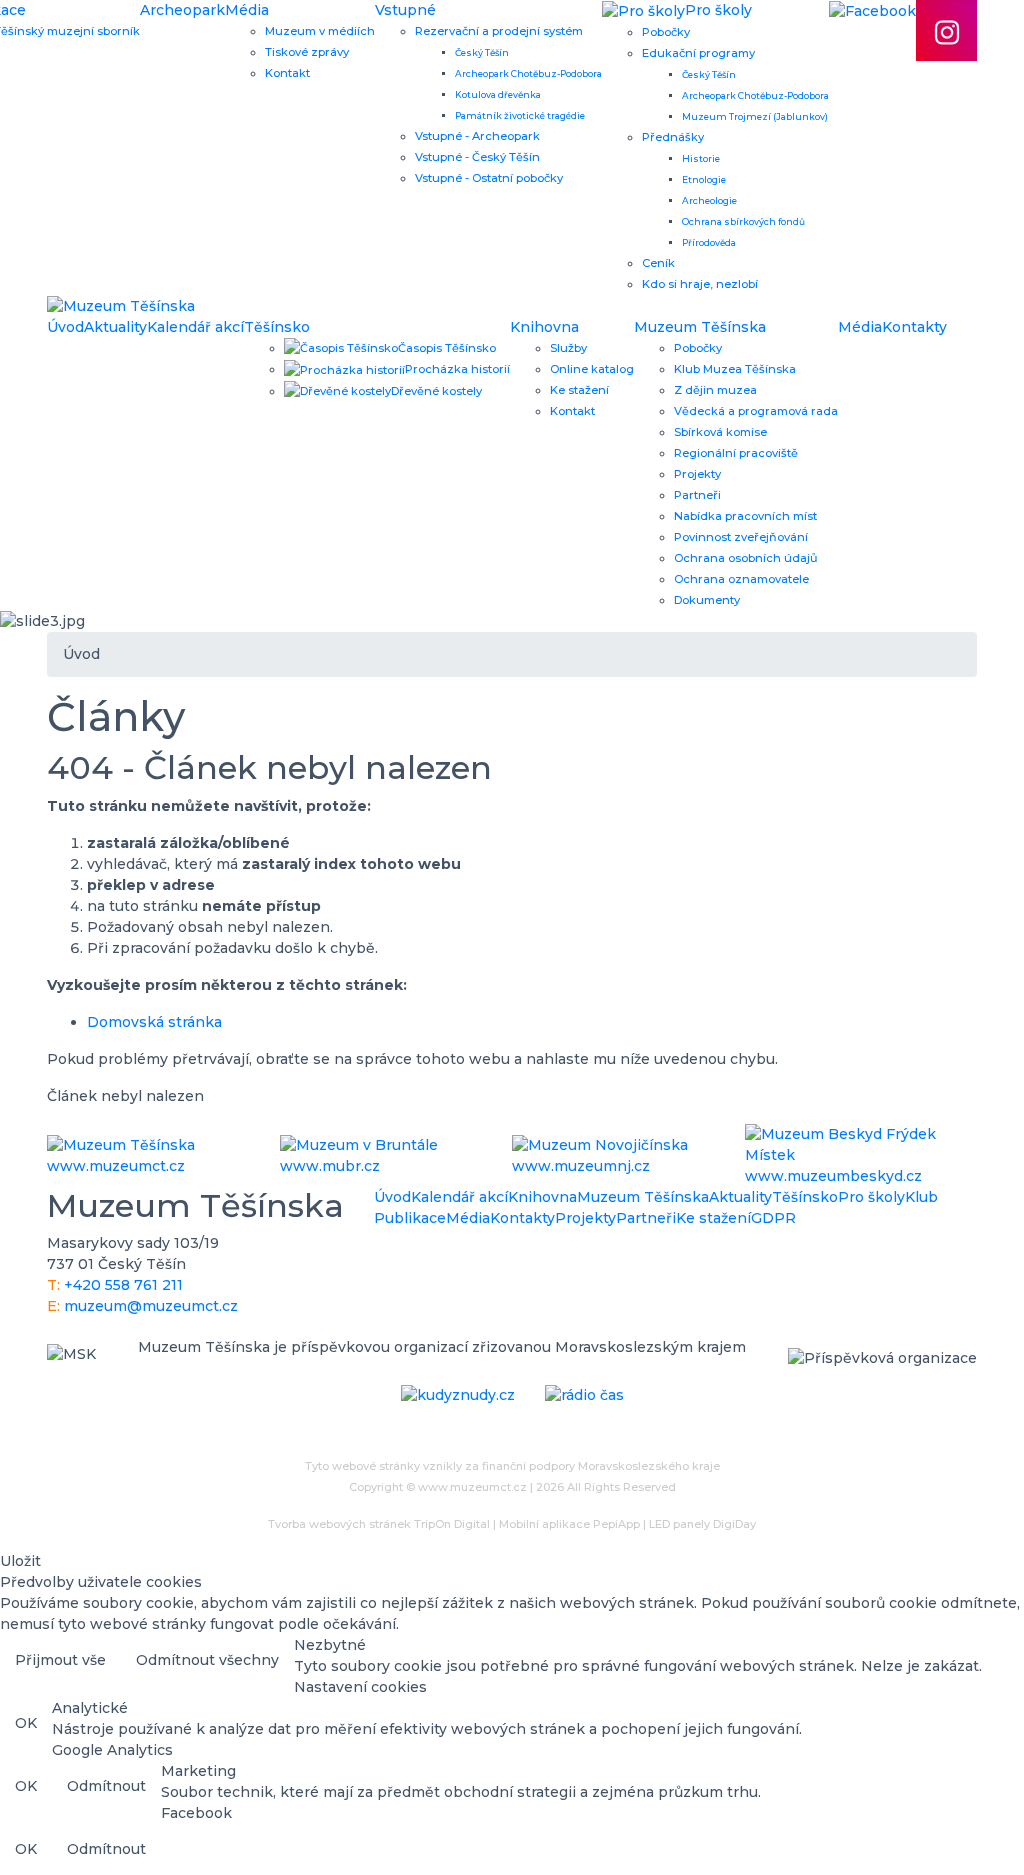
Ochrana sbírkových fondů (743, 221)
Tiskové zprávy (307, 52)
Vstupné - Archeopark (477, 136)
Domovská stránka (154, 1022)
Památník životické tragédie (520, 115)
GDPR (773, 1218)
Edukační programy (698, 53)
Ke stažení (579, 390)
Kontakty (914, 327)
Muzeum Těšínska (700, 327)
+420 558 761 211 (123, 1285)
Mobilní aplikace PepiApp (569, 1524)
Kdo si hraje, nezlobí (700, 284)
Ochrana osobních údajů (746, 558)
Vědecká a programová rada (756, 411)
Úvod (65, 327)
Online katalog (592, 369)
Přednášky (673, 137)
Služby (568, 348)
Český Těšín (482, 52)
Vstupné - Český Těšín (477, 157)
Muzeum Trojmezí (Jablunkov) (755, 116)
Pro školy (871, 1197)
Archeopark (182, 10)
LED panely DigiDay (702, 1524)
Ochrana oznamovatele (741, 579)
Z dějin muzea (715, 390)
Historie (701, 158)
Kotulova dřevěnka (498, 94)
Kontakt (287, 73)
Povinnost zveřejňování (741, 537)
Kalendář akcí (195, 327)
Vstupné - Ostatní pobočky (489, 178)
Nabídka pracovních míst (745, 516)
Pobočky (666, 32)
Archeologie (709, 200)
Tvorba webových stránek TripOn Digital (379, 1524)
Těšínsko (277, 327)
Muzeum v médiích (320, 31)
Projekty (697, 474)
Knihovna (544, 327)
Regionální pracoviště (736, 453)
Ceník (658, 263)
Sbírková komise (720, 432)
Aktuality (115, 327)
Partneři (697, 495)
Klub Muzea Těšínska (735, 369)
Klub (921, 1197)
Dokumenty (707, 600)
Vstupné (405, 10)
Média (247, 10)
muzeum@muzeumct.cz (151, 1306)
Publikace (410, 1218)
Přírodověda (709, 242)
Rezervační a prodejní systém (499, 31)
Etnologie (704, 179)
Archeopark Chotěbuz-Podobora (528, 73)
